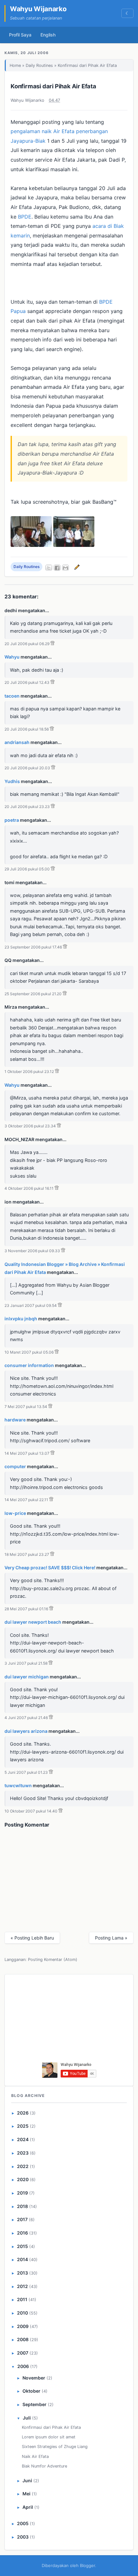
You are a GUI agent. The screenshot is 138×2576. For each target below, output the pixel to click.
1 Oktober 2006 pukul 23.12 (29, 1072)
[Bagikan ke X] (49, 568)
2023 (23, 2153)
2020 (23, 2179)
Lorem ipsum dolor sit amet (49, 2437)
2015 (22, 2246)
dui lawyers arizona (26, 1731)
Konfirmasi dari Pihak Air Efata (53, 86)
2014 (22, 2259)
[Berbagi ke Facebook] (57, 568)
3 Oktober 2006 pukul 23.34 (30, 1126)
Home (15, 65)
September (34, 2404)
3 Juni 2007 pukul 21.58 (26, 1663)
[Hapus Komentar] (52, 644)
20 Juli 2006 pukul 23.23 (27, 807)
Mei (26, 2494)
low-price (15, 1513)
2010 (22, 2313)
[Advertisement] (69, 2020)
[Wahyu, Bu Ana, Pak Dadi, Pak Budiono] (74, 545)
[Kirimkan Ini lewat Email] (65, 568)
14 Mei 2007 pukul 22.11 (26, 1500)
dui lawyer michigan (27, 1677)
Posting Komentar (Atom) (53, 1960)
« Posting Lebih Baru (32, 1938)
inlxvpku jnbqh (21, 1319)
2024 (23, 2139)
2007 (23, 2353)
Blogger (87, 2565)
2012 (22, 2286)
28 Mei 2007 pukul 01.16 (26, 1609)
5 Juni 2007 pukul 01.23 (26, 1772)
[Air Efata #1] (31, 545)
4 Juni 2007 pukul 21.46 (26, 1718)
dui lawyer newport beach (33, 1622)
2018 (22, 2206)
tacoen (12, 696)
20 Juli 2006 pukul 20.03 (27, 768)
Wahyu (12, 657)
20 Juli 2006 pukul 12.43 (27, 682)
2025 (23, 2126)
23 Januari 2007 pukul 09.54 (31, 1305)
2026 (23, 2113)
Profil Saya (20, 35)
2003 (23, 2537)
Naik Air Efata (35, 2456)
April (28, 2507)
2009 (23, 2326)
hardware (15, 1420)
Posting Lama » (111, 1938)
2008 (23, 2339)
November (34, 2378)
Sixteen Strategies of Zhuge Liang (55, 2447)
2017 (22, 2219)
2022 (23, 2166)
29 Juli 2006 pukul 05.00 (27, 869)
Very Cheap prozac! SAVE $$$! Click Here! (50, 1568)
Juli (27, 2418)
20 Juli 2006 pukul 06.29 (27, 644)
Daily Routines (39, 65)
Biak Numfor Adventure (44, 2466)
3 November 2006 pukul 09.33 (32, 1251)
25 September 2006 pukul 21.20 (33, 994)
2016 (22, 2233)
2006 (23, 2366)
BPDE (25, 217)
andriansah (17, 742)
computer (15, 1466)
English (48, 35)
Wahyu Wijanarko (38, 9)
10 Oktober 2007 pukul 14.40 (31, 1811)
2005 (23, 2523)
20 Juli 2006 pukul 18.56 (27, 729)
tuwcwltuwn (18, 1785)
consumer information (29, 1365)
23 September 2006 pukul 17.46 (33, 947)
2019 (22, 2193)
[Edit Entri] (76, 567)
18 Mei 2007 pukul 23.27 (27, 1554)
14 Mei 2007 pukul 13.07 (27, 1453)
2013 (22, 2273)
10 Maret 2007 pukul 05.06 (29, 1352)
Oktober (31, 2391)
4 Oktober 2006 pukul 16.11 (29, 1188)
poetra (12, 820)
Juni (27, 2480)
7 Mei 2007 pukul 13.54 (26, 1407)
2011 (22, 2299)
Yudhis (12, 781)
